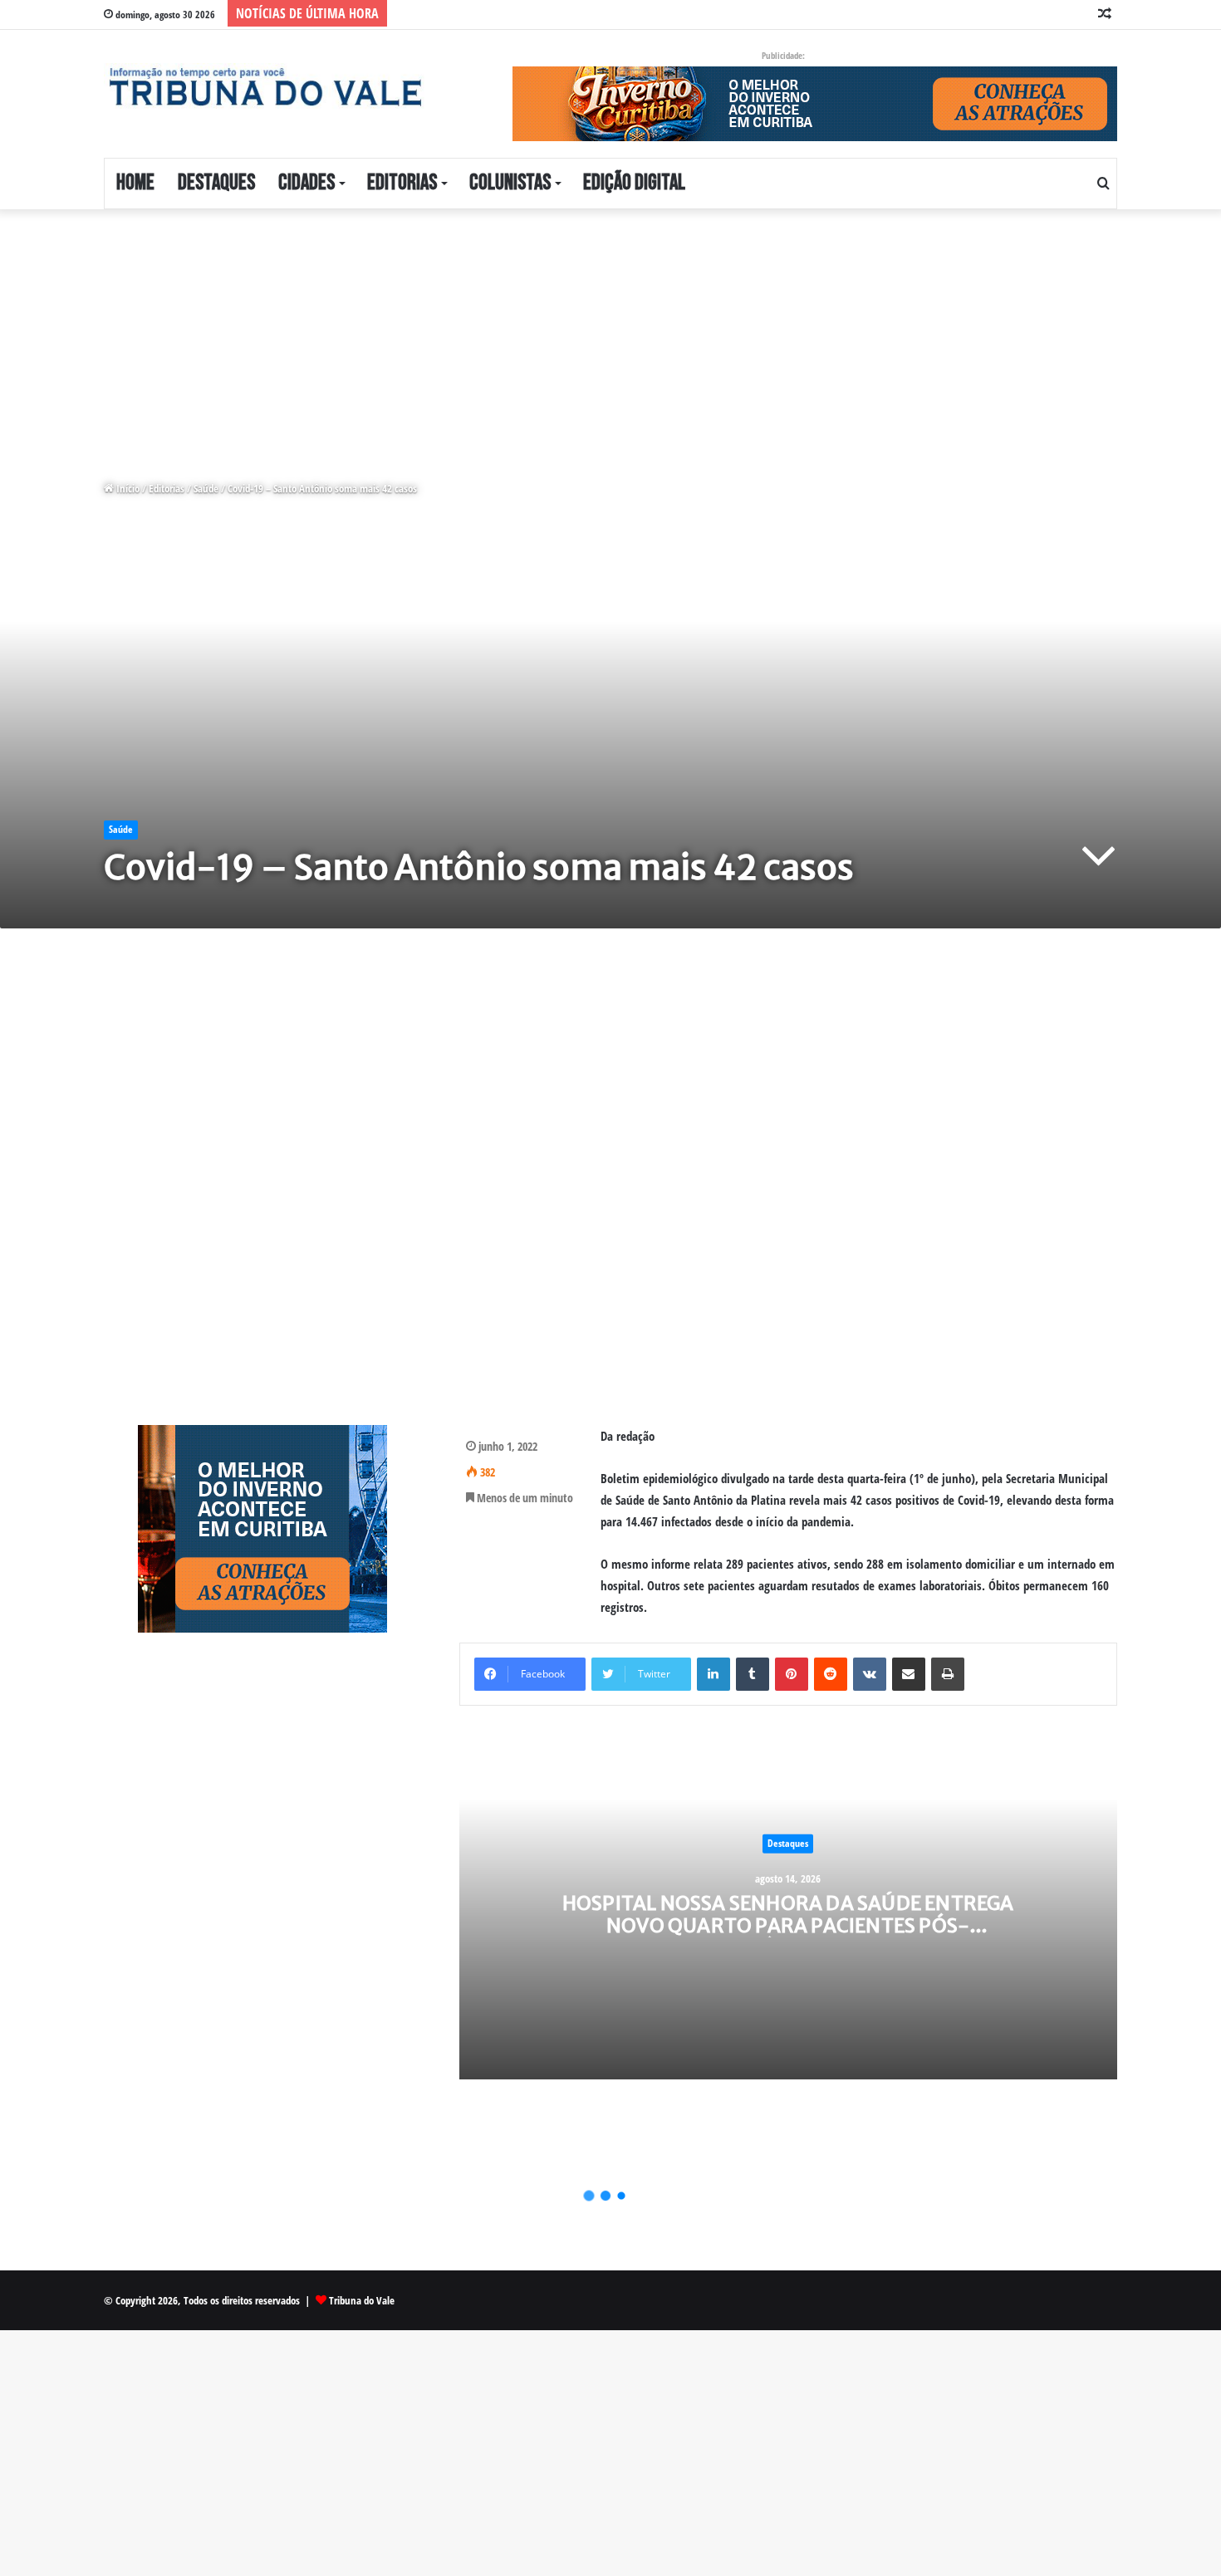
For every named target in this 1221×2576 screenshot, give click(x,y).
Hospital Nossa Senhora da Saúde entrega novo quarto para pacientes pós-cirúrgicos (788, 1925)
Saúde (206, 488)
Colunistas (510, 183)
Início (127, 488)
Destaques (216, 183)
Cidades (306, 183)
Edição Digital (634, 183)
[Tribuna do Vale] (264, 87)
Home (135, 183)
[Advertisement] (498, 332)
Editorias (402, 183)
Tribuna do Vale (362, 2300)
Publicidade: (783, 55)
